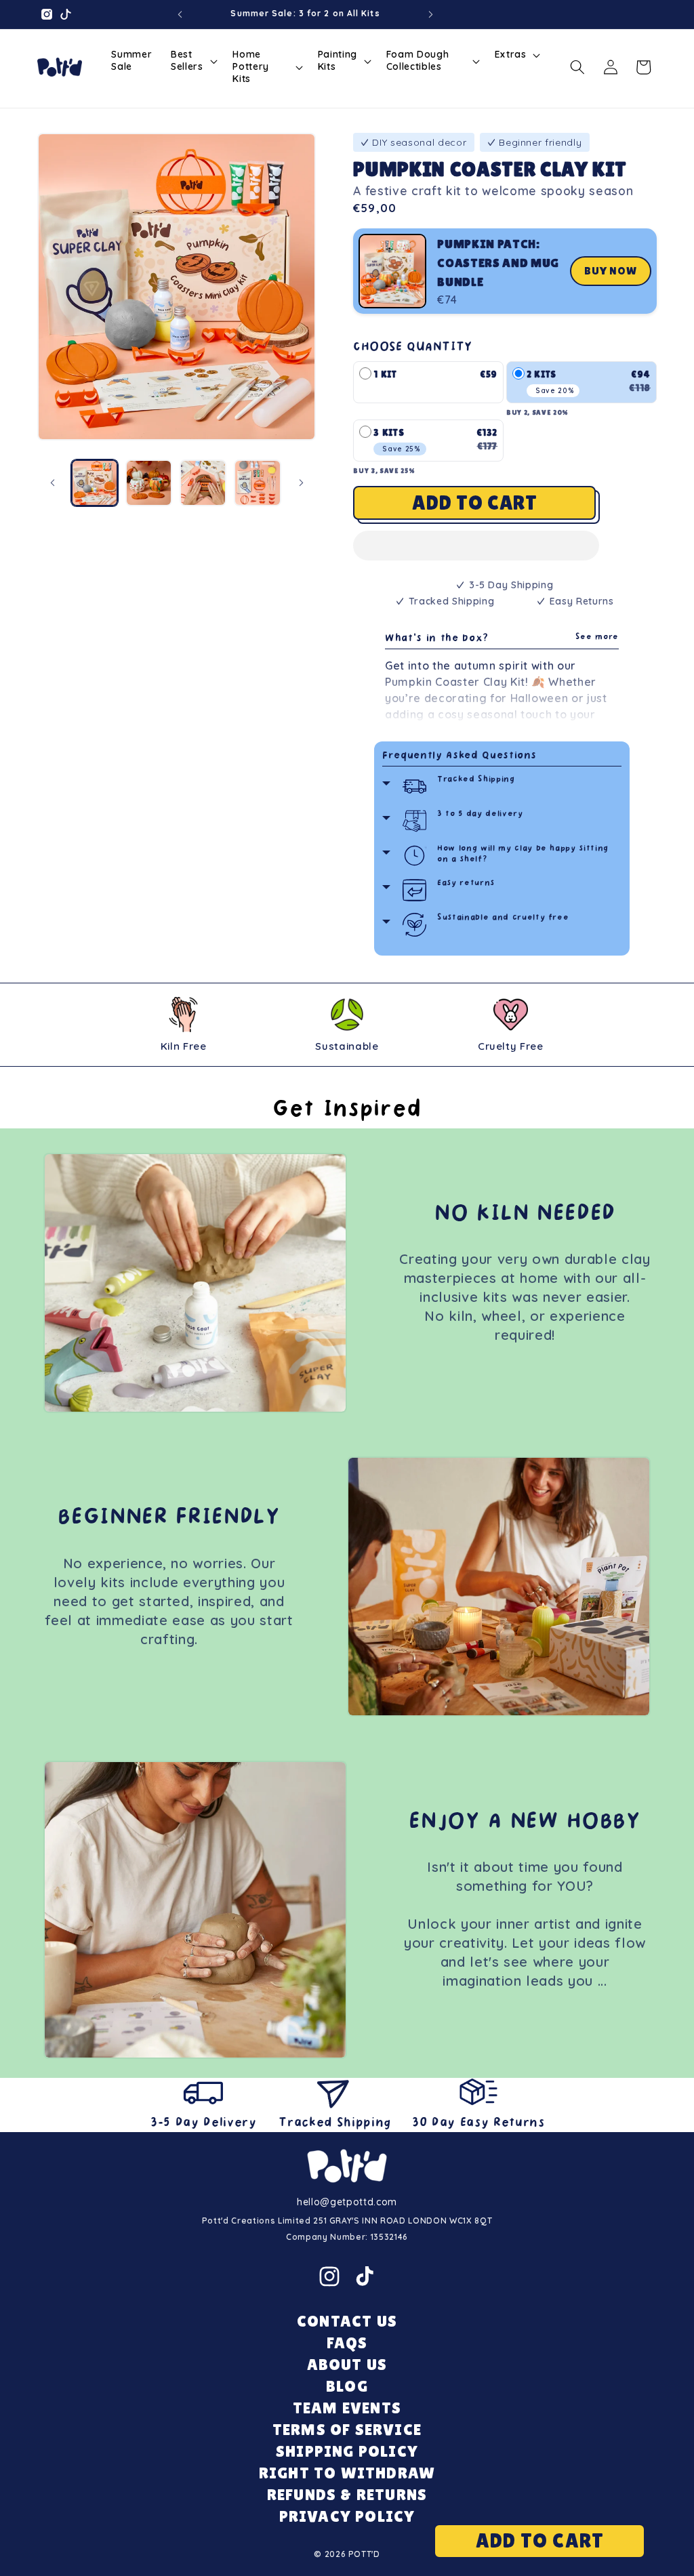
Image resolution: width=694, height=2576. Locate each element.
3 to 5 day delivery (480, 814)
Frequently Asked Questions (460, 756)
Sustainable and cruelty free (503, 918)
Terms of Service (347, 2429)
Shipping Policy (347, 2451)
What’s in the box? (502, 639)
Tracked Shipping (476, 780)
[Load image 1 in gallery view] (95, 483)
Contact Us (347, 2321)
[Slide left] (52, 483)
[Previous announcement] (180, 14)
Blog (347, 2386)
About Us (347, 2364)
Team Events (347, 2408)
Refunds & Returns (347, 2494)
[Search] (577, 67)
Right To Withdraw (347, 2473)
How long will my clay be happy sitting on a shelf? (523, 854)
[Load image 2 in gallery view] (149, 483)
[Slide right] (301, 483)
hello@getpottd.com (347, 2202)
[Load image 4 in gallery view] (257, 483)
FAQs (347, 2343)
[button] (476, 548)
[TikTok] (365, 2276)
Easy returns (466, 883)
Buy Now (611, 271)
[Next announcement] (431, 14)
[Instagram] (329, 2276)
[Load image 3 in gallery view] (203, 483)
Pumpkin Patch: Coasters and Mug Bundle (498, 263)
